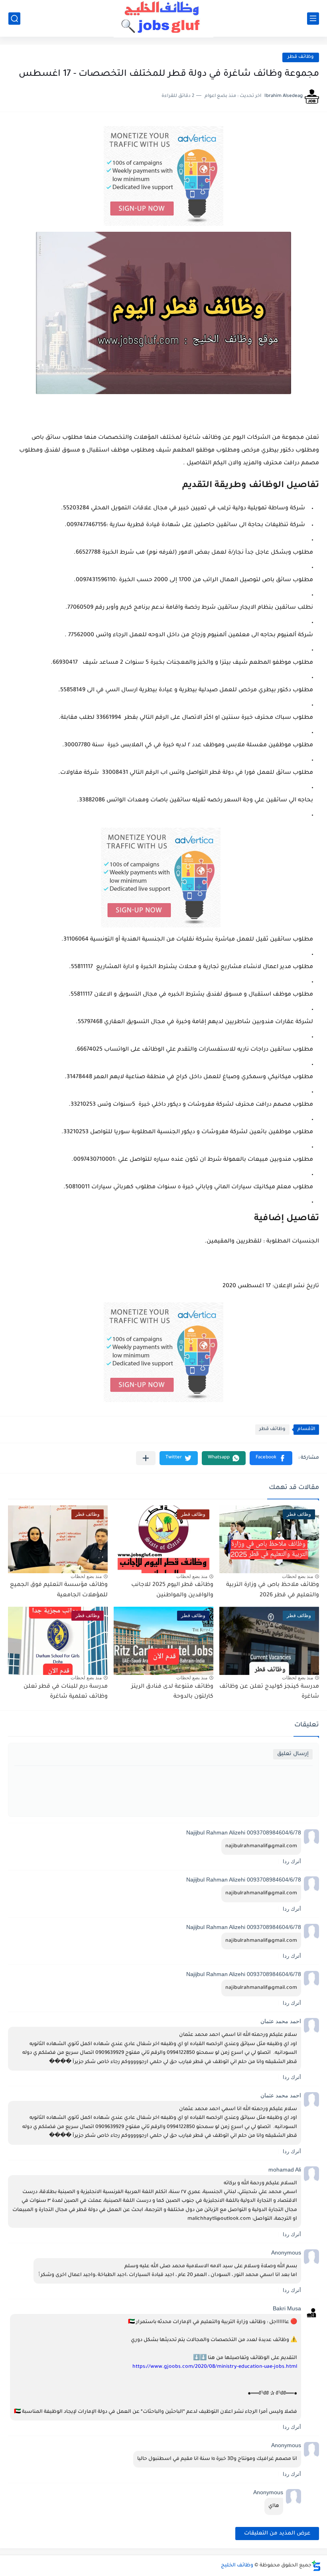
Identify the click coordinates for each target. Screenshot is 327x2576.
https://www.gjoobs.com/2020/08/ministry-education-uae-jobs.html (215, 2367)
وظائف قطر (301, 57)
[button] (271, 1458)
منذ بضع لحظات (297, 1576)
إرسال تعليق (293, 1754)
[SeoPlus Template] (316, 2566)
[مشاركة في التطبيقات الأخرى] (146, 1458)
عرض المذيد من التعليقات (277, 2534)
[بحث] (14, 19)
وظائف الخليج (237, 2566)
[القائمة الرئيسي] (313, 19)
